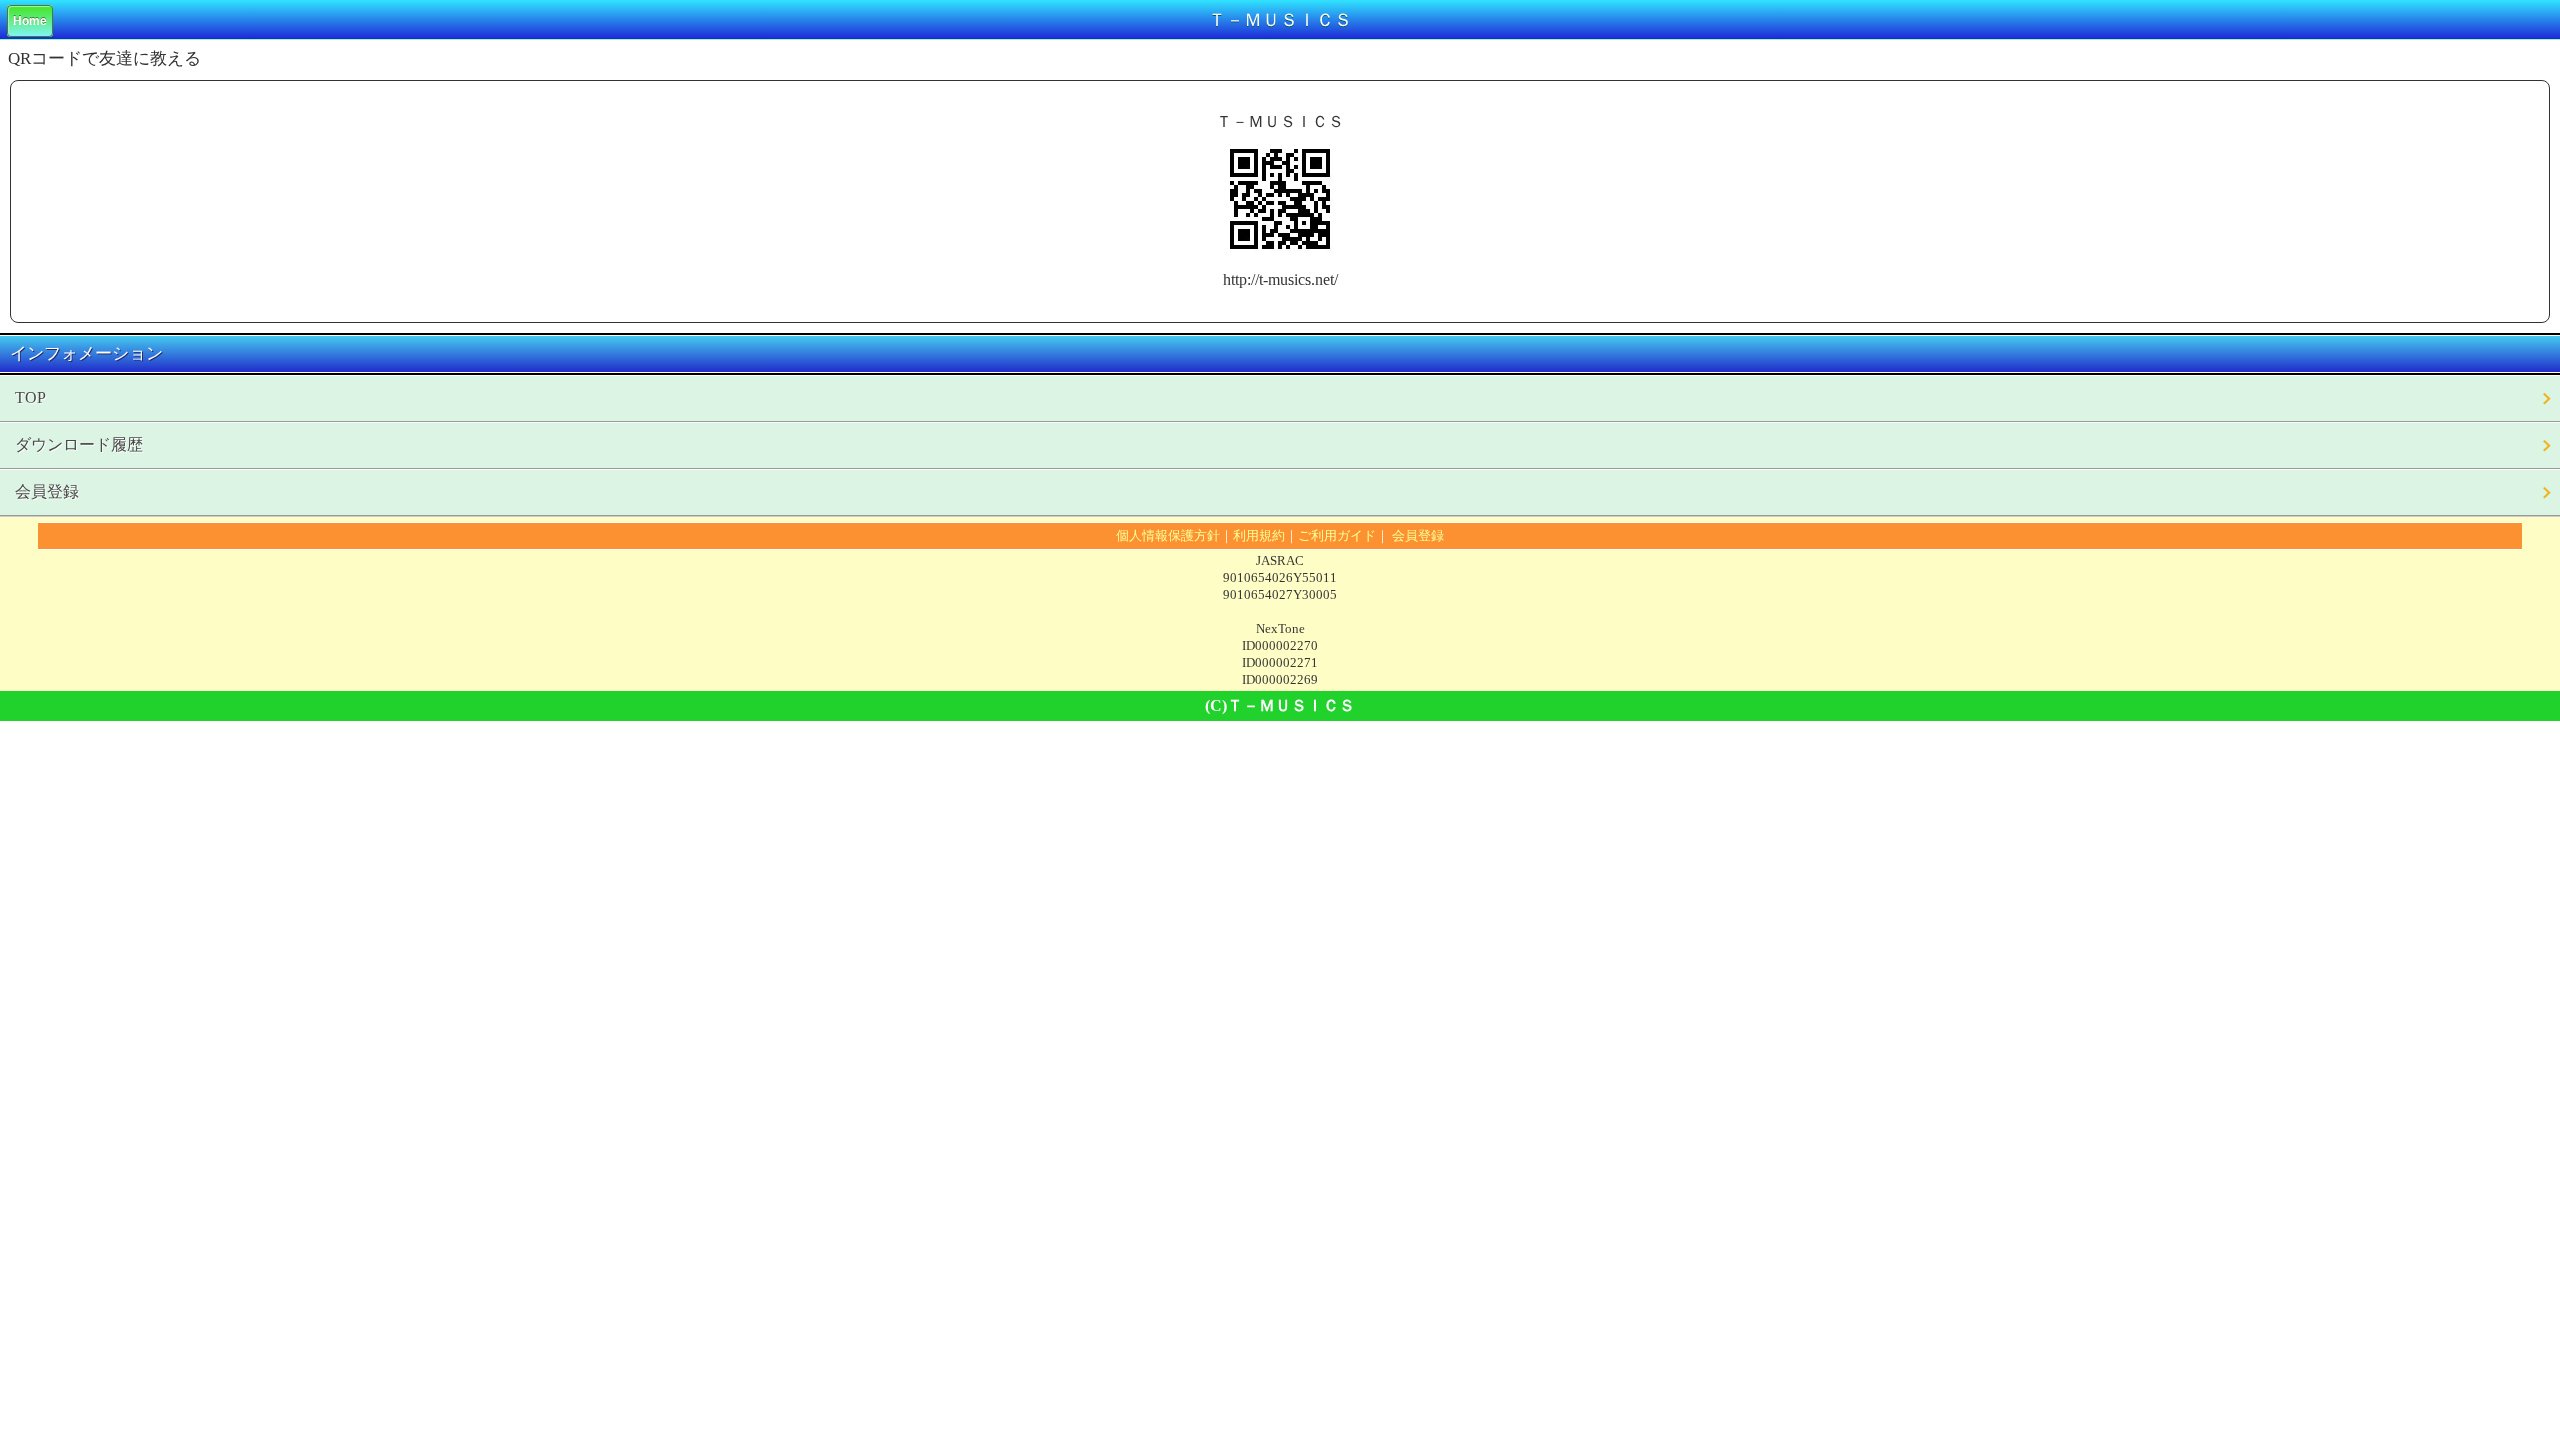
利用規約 (1259, 535)
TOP (30, 397)
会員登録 (47, 491)
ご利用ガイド (1337, 535)
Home (30, 21)
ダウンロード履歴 (79, 444)
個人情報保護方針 (1168, 535)
